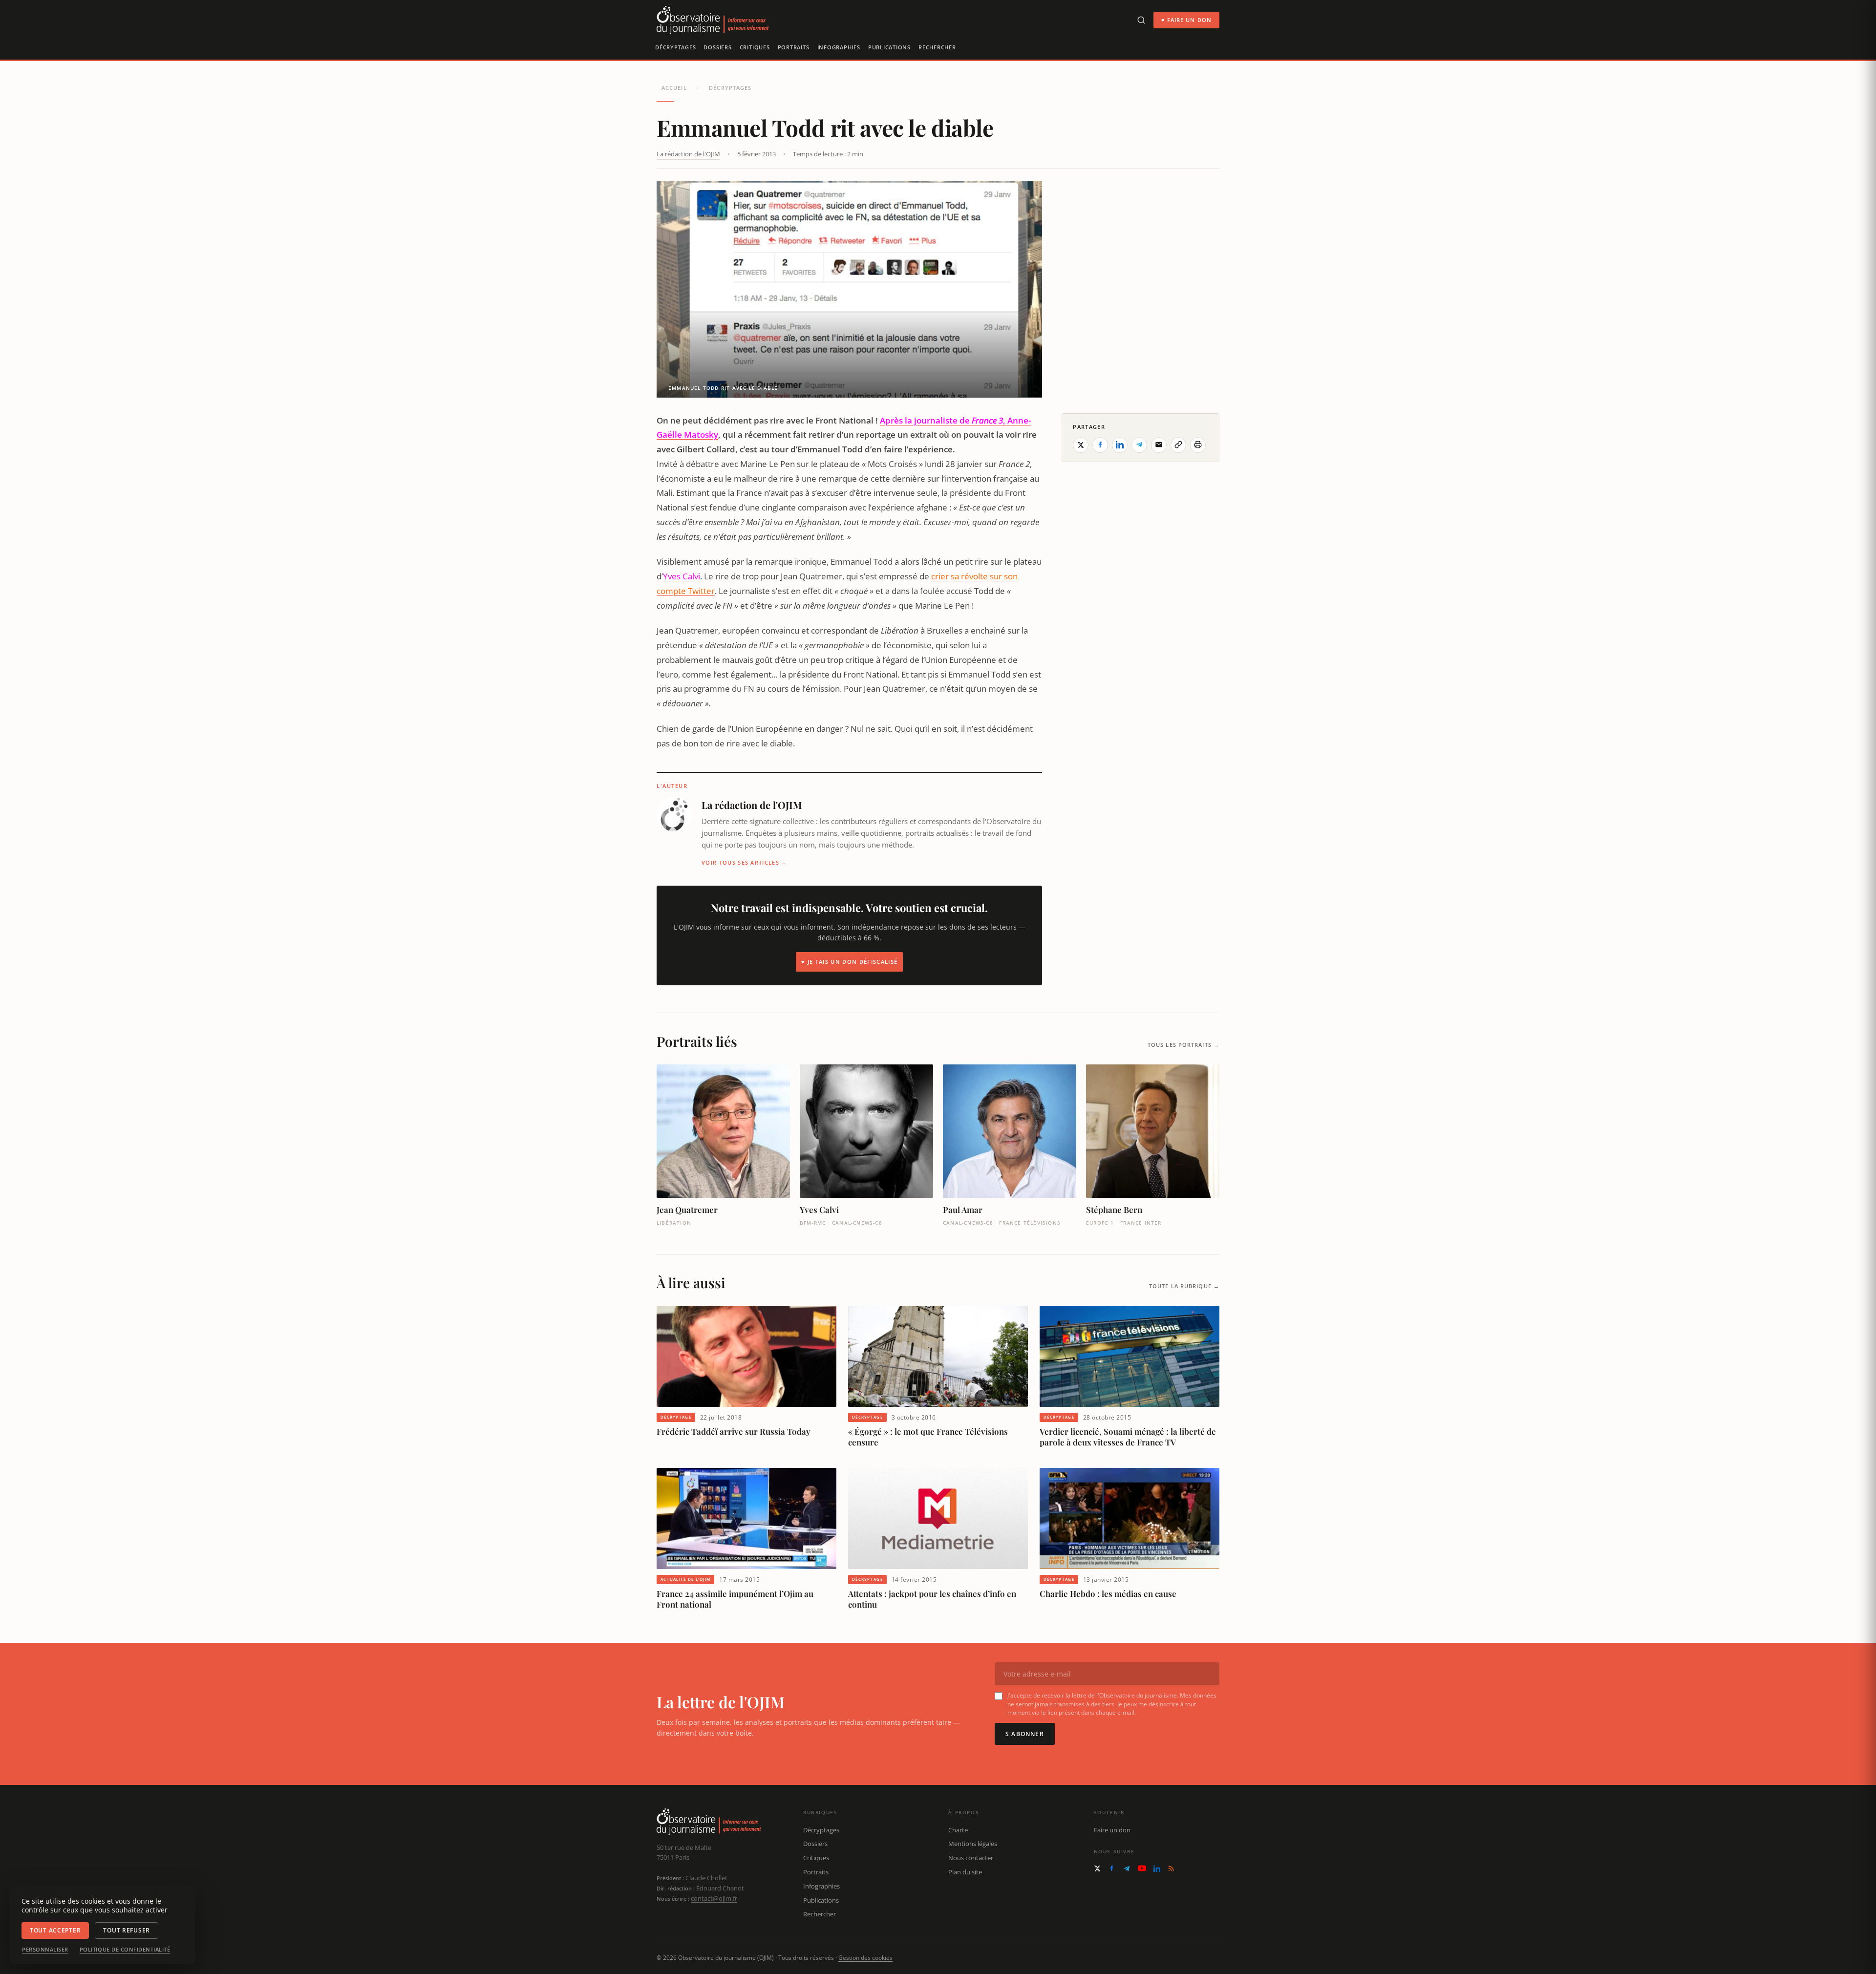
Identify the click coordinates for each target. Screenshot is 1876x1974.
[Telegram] (1127, 1868)
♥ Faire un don (1186, 20)
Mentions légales (973, 1844)
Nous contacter (971, 1858)
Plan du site (965, 1872)
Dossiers (717, 47)
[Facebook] (1112, 1868)
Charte (958, 1830)
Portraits (794, 47)
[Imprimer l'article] (1198, 445)
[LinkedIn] (1157, 1868)
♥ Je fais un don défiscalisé (849, 962)
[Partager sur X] (1081, 445)
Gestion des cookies (865, 1958)
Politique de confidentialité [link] (125, 1950)
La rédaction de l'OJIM (688, 154)
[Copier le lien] (1178, 445)
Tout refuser (127, 1930)
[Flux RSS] (1171, 1868)
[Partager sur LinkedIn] (1120, 445)
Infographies (839, 47)
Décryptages (675, 47)
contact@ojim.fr (714, 1898)
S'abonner (1025, 1734)
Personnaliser (45, 1950)
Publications (889, 47)
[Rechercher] (1141, 20)
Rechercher (937, 47)
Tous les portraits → (1183, 1045)
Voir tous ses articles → (745, 862)
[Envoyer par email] (1159, 445)
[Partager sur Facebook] (1100, 445)
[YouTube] (1142, 1868)
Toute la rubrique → (1184, 1286)
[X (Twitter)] (1097, 1868)
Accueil (674, 88)
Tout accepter (55, 1930)
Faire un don (1112, 1830)
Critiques (755, 47)
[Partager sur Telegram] (1139, 445)
